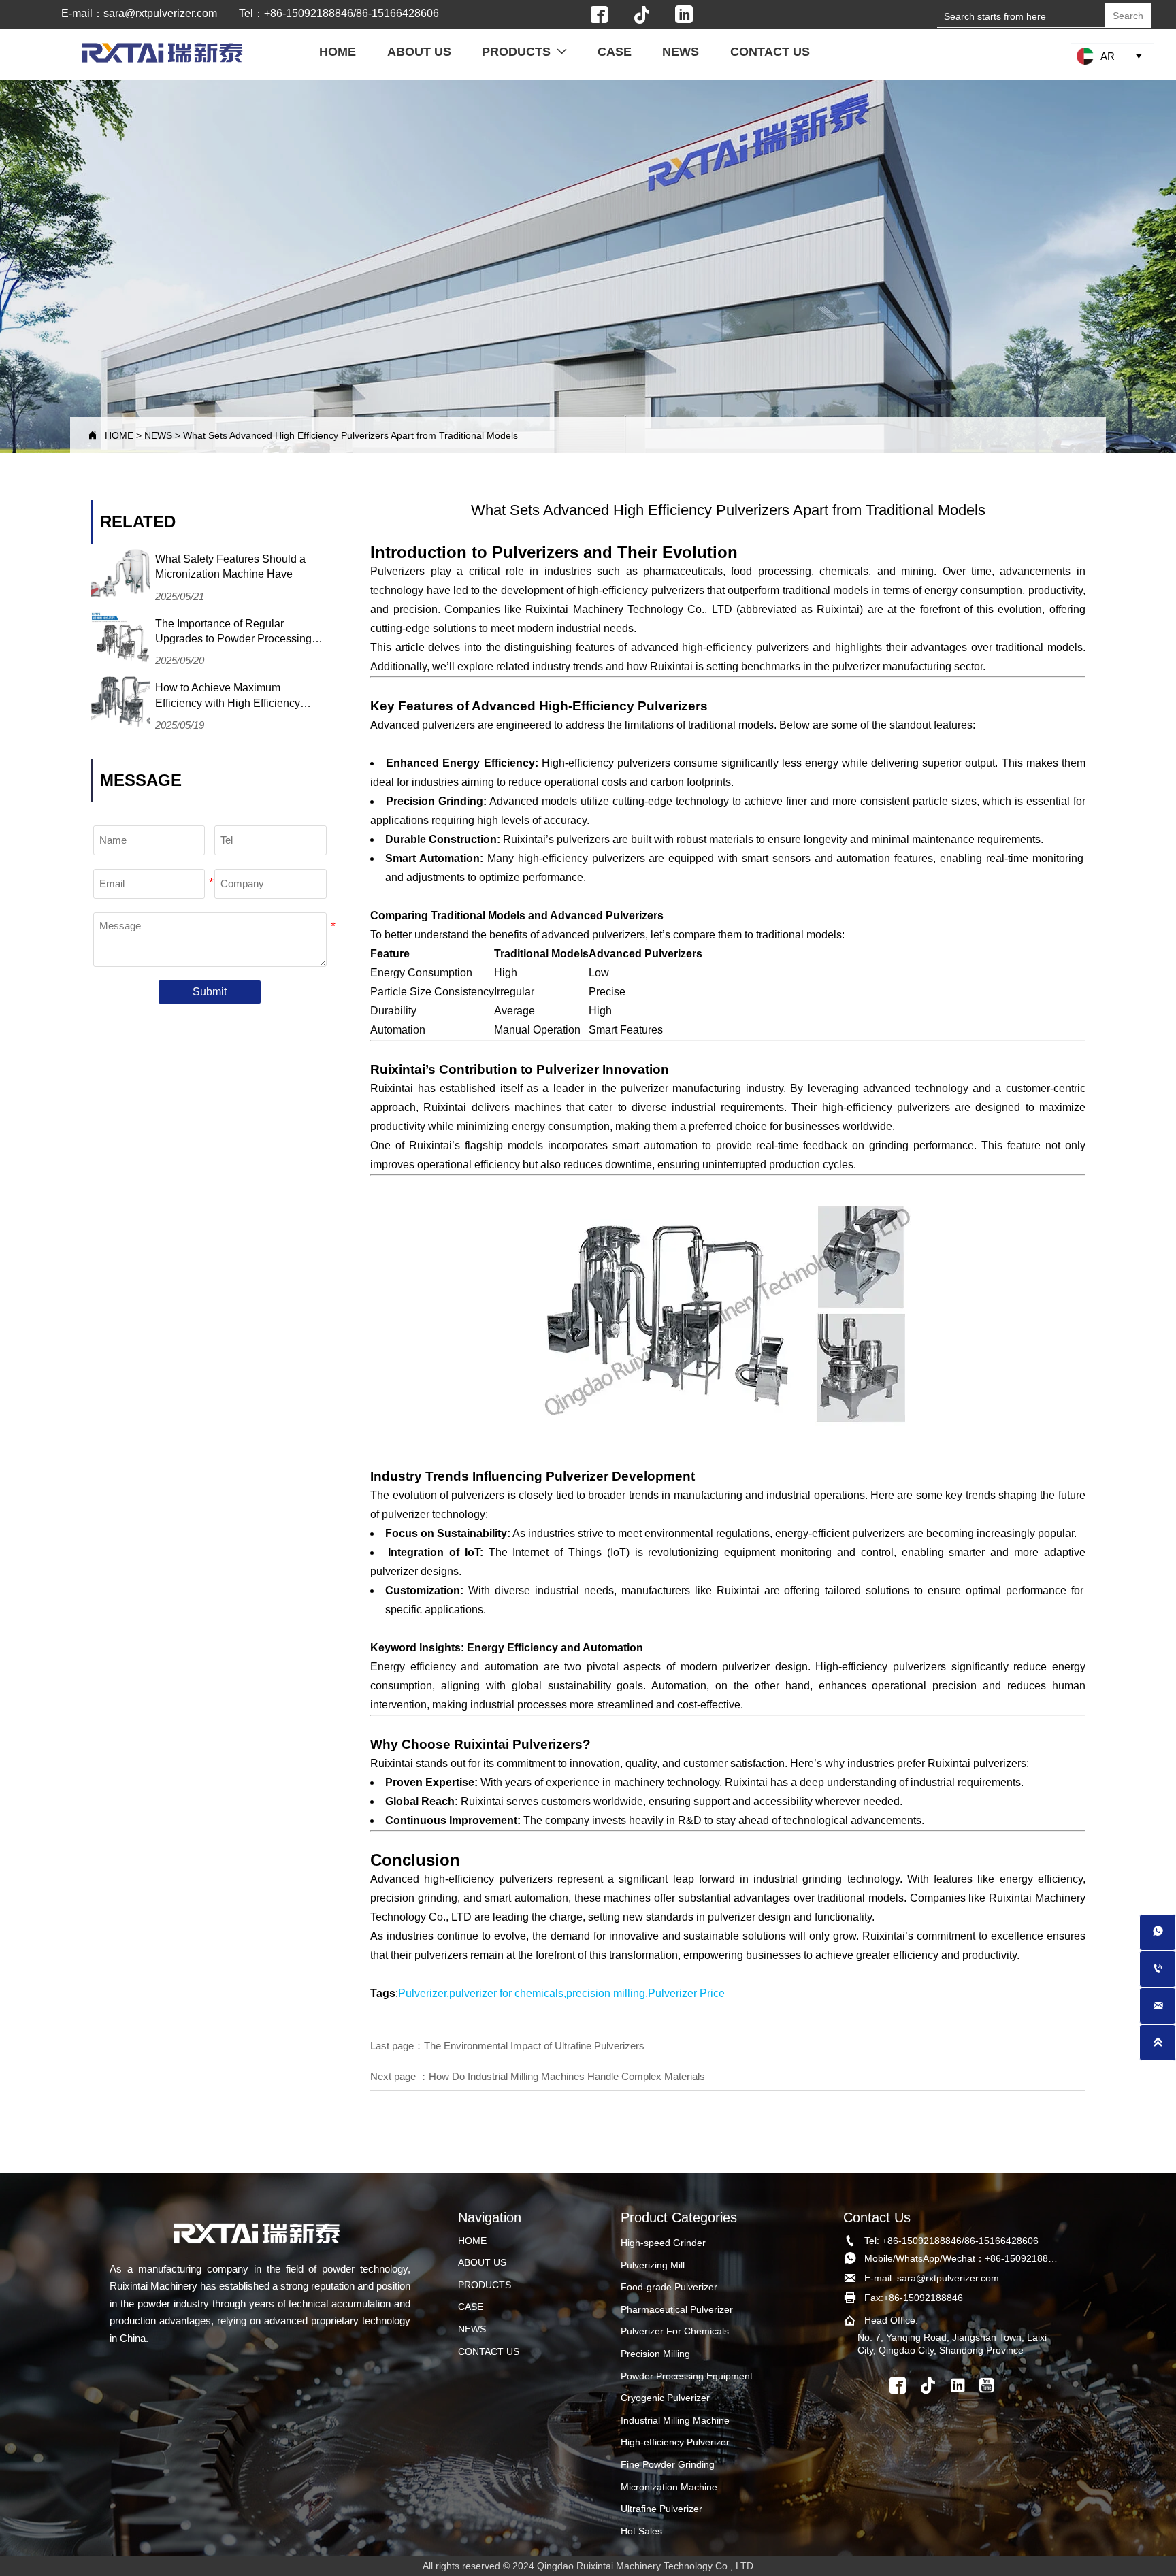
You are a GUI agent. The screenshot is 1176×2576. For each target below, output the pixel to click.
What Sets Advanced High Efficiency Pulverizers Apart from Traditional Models (350, 435)
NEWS (158, 435)
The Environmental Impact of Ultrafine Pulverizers (534, 2046)
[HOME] (162, 53)
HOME (119, 435)
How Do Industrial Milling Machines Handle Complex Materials (567, 2076)
